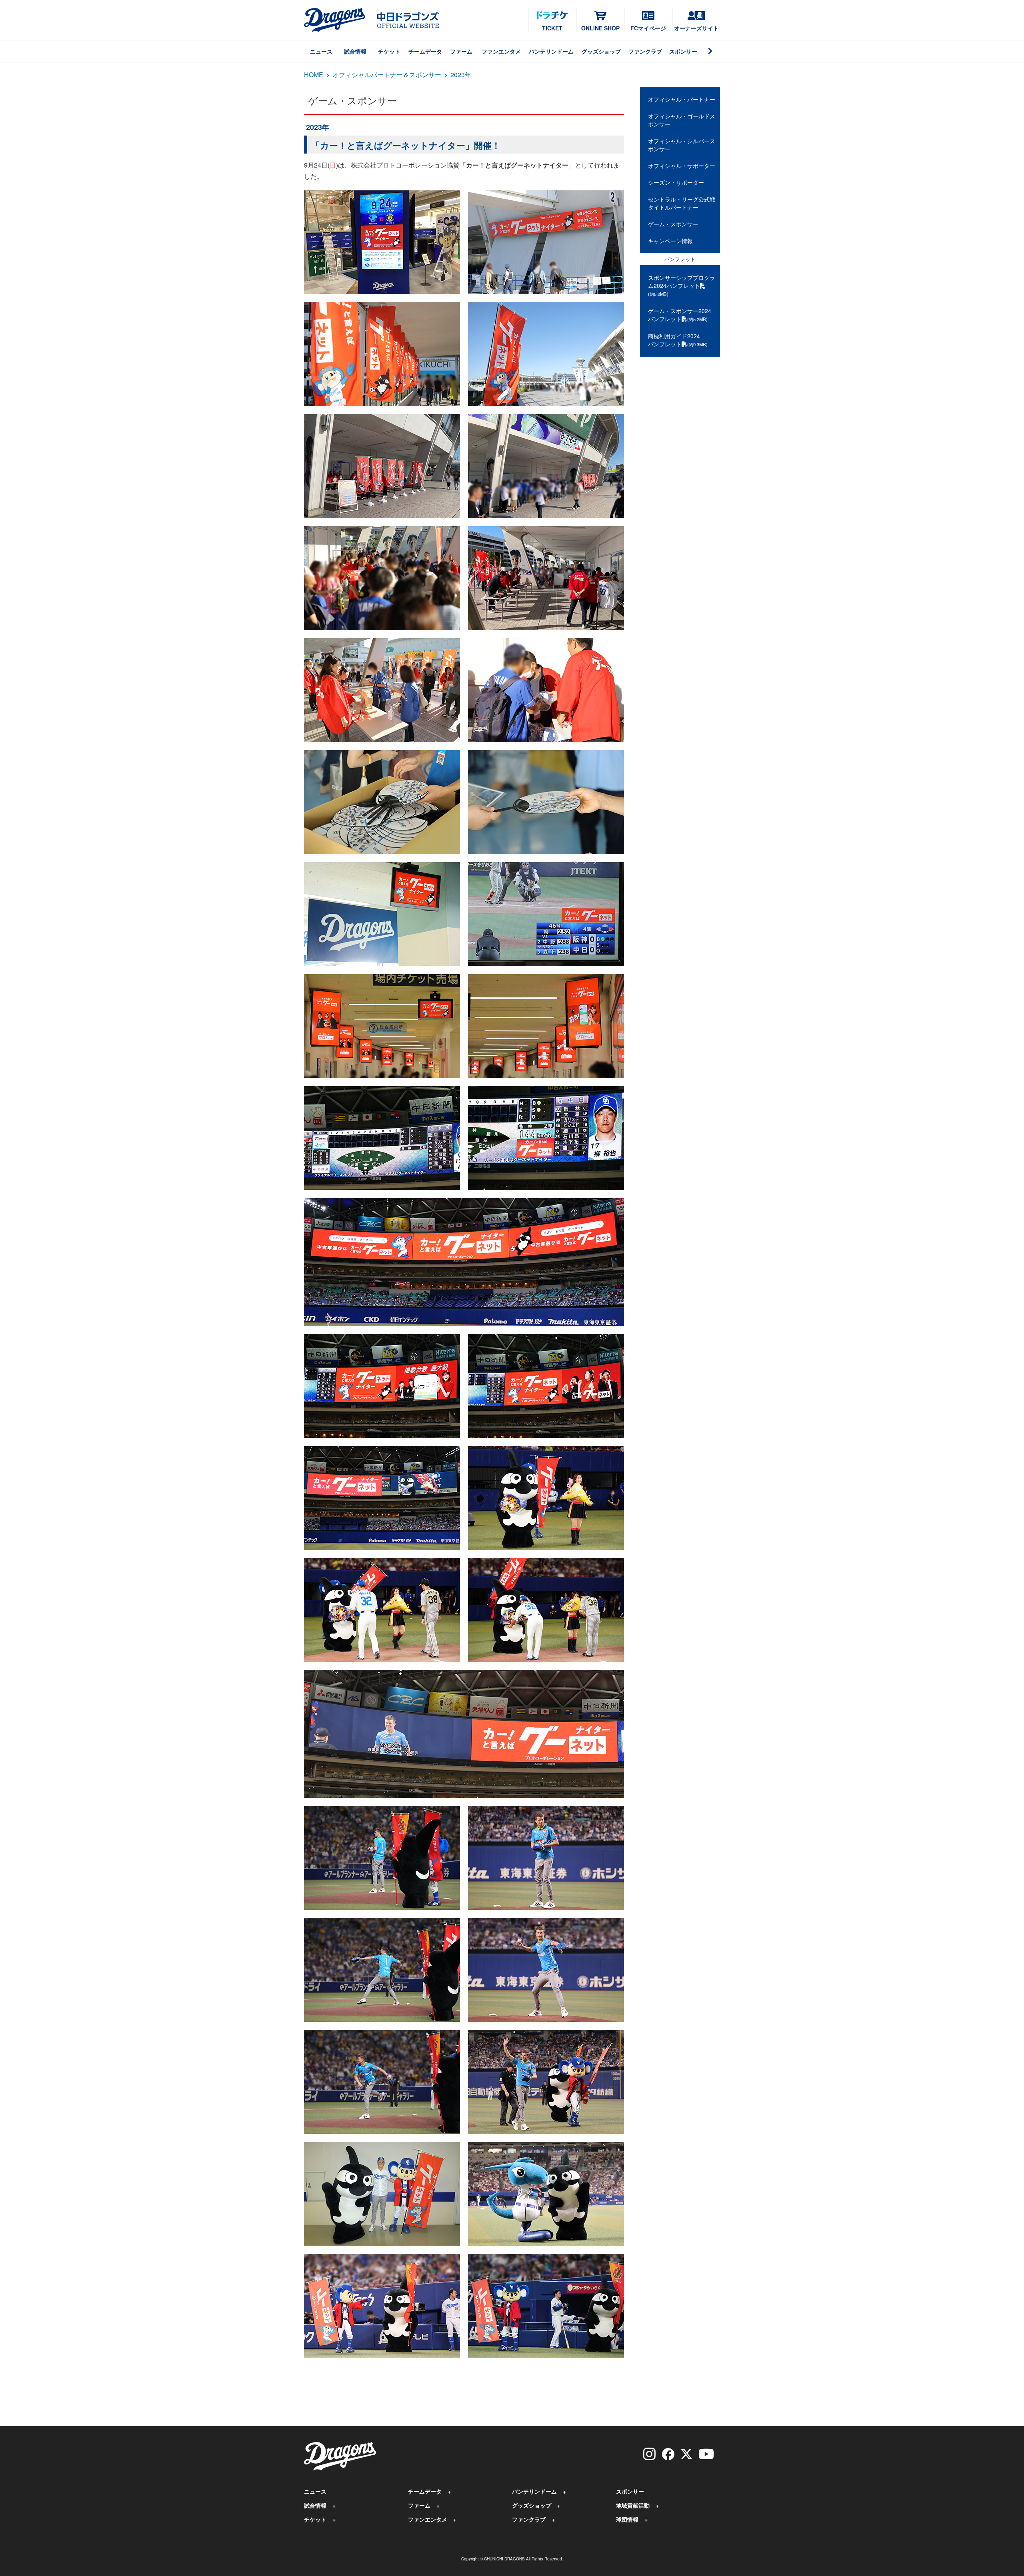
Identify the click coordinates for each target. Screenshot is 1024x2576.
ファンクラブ (645, 51)
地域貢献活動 (633, 2505)
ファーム (461, 51)
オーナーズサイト (696, 28)
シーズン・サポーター (676, 182)
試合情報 (355, 51)
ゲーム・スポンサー (673, 224)
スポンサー (683, 51)
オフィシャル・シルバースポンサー (682, 145)
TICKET (552, 28)
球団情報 (627, 2519)
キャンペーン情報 (670, 241)
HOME (314, 75)
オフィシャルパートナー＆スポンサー (387, 75)
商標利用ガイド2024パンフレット (678, 340)
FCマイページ (648, 28)
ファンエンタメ (501, 51)
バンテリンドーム (551, 51)
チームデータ (425, 51)
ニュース (321, 51)
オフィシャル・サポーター (682, 166)
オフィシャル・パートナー (682, 99)
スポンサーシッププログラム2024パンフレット (682, 285)
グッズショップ (601, 51)
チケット (389, 51)
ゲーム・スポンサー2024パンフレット (680, 315)
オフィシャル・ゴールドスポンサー (682, 120)
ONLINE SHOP (600, 28)
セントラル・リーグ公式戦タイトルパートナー (682, 203)
